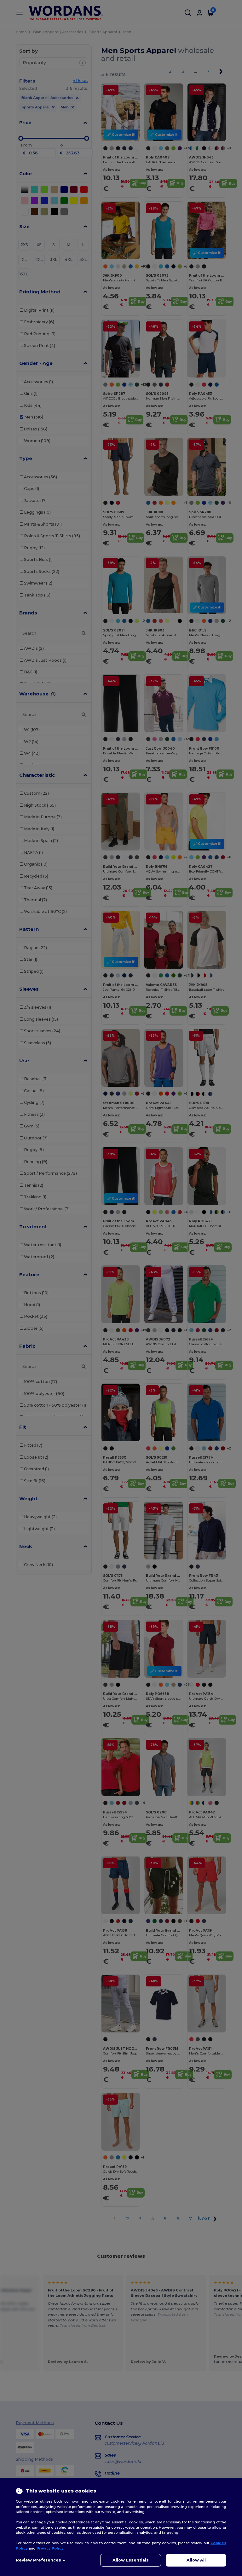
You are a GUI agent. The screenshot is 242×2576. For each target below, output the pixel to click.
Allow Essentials (131, 2560)
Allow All (196, 2560)
